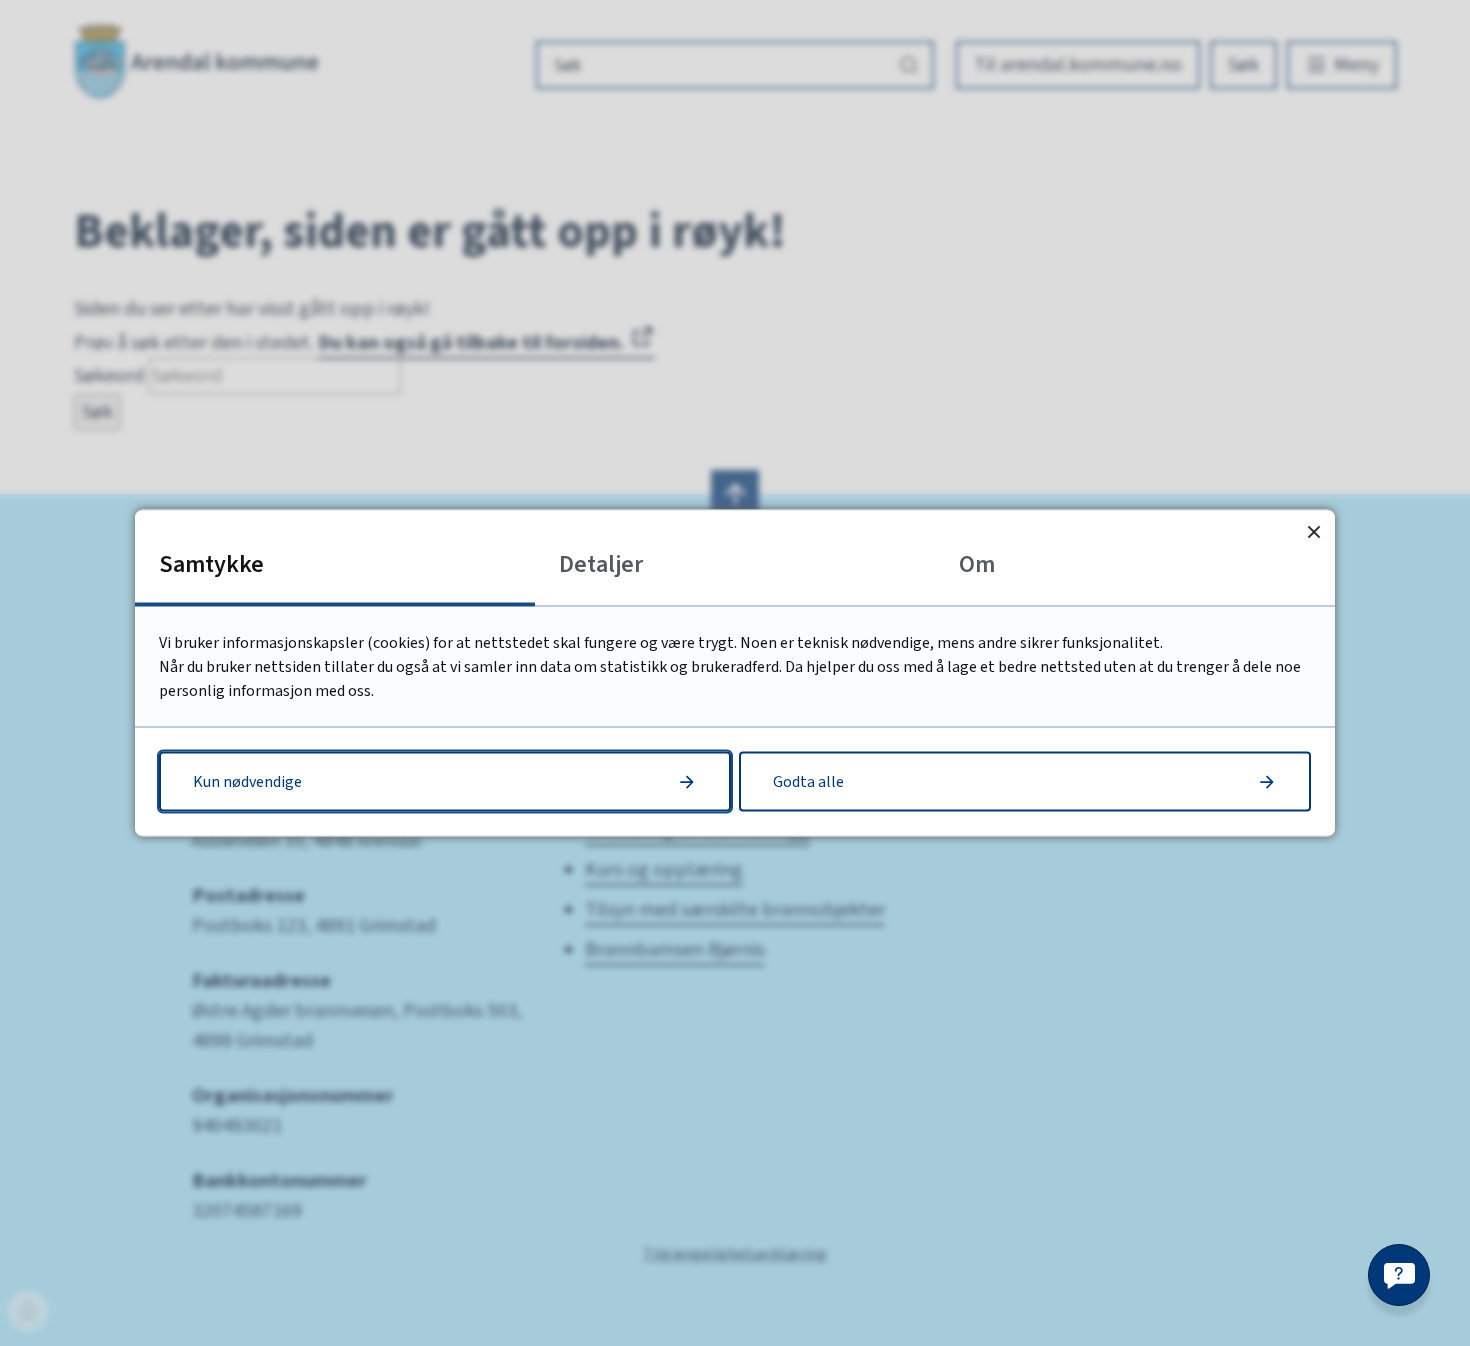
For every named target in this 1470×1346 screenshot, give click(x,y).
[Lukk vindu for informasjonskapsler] (1313, 531)
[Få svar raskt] (1399, 1275)
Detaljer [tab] (601, 564)
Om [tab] (977, 564)
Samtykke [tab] (211, 564)
